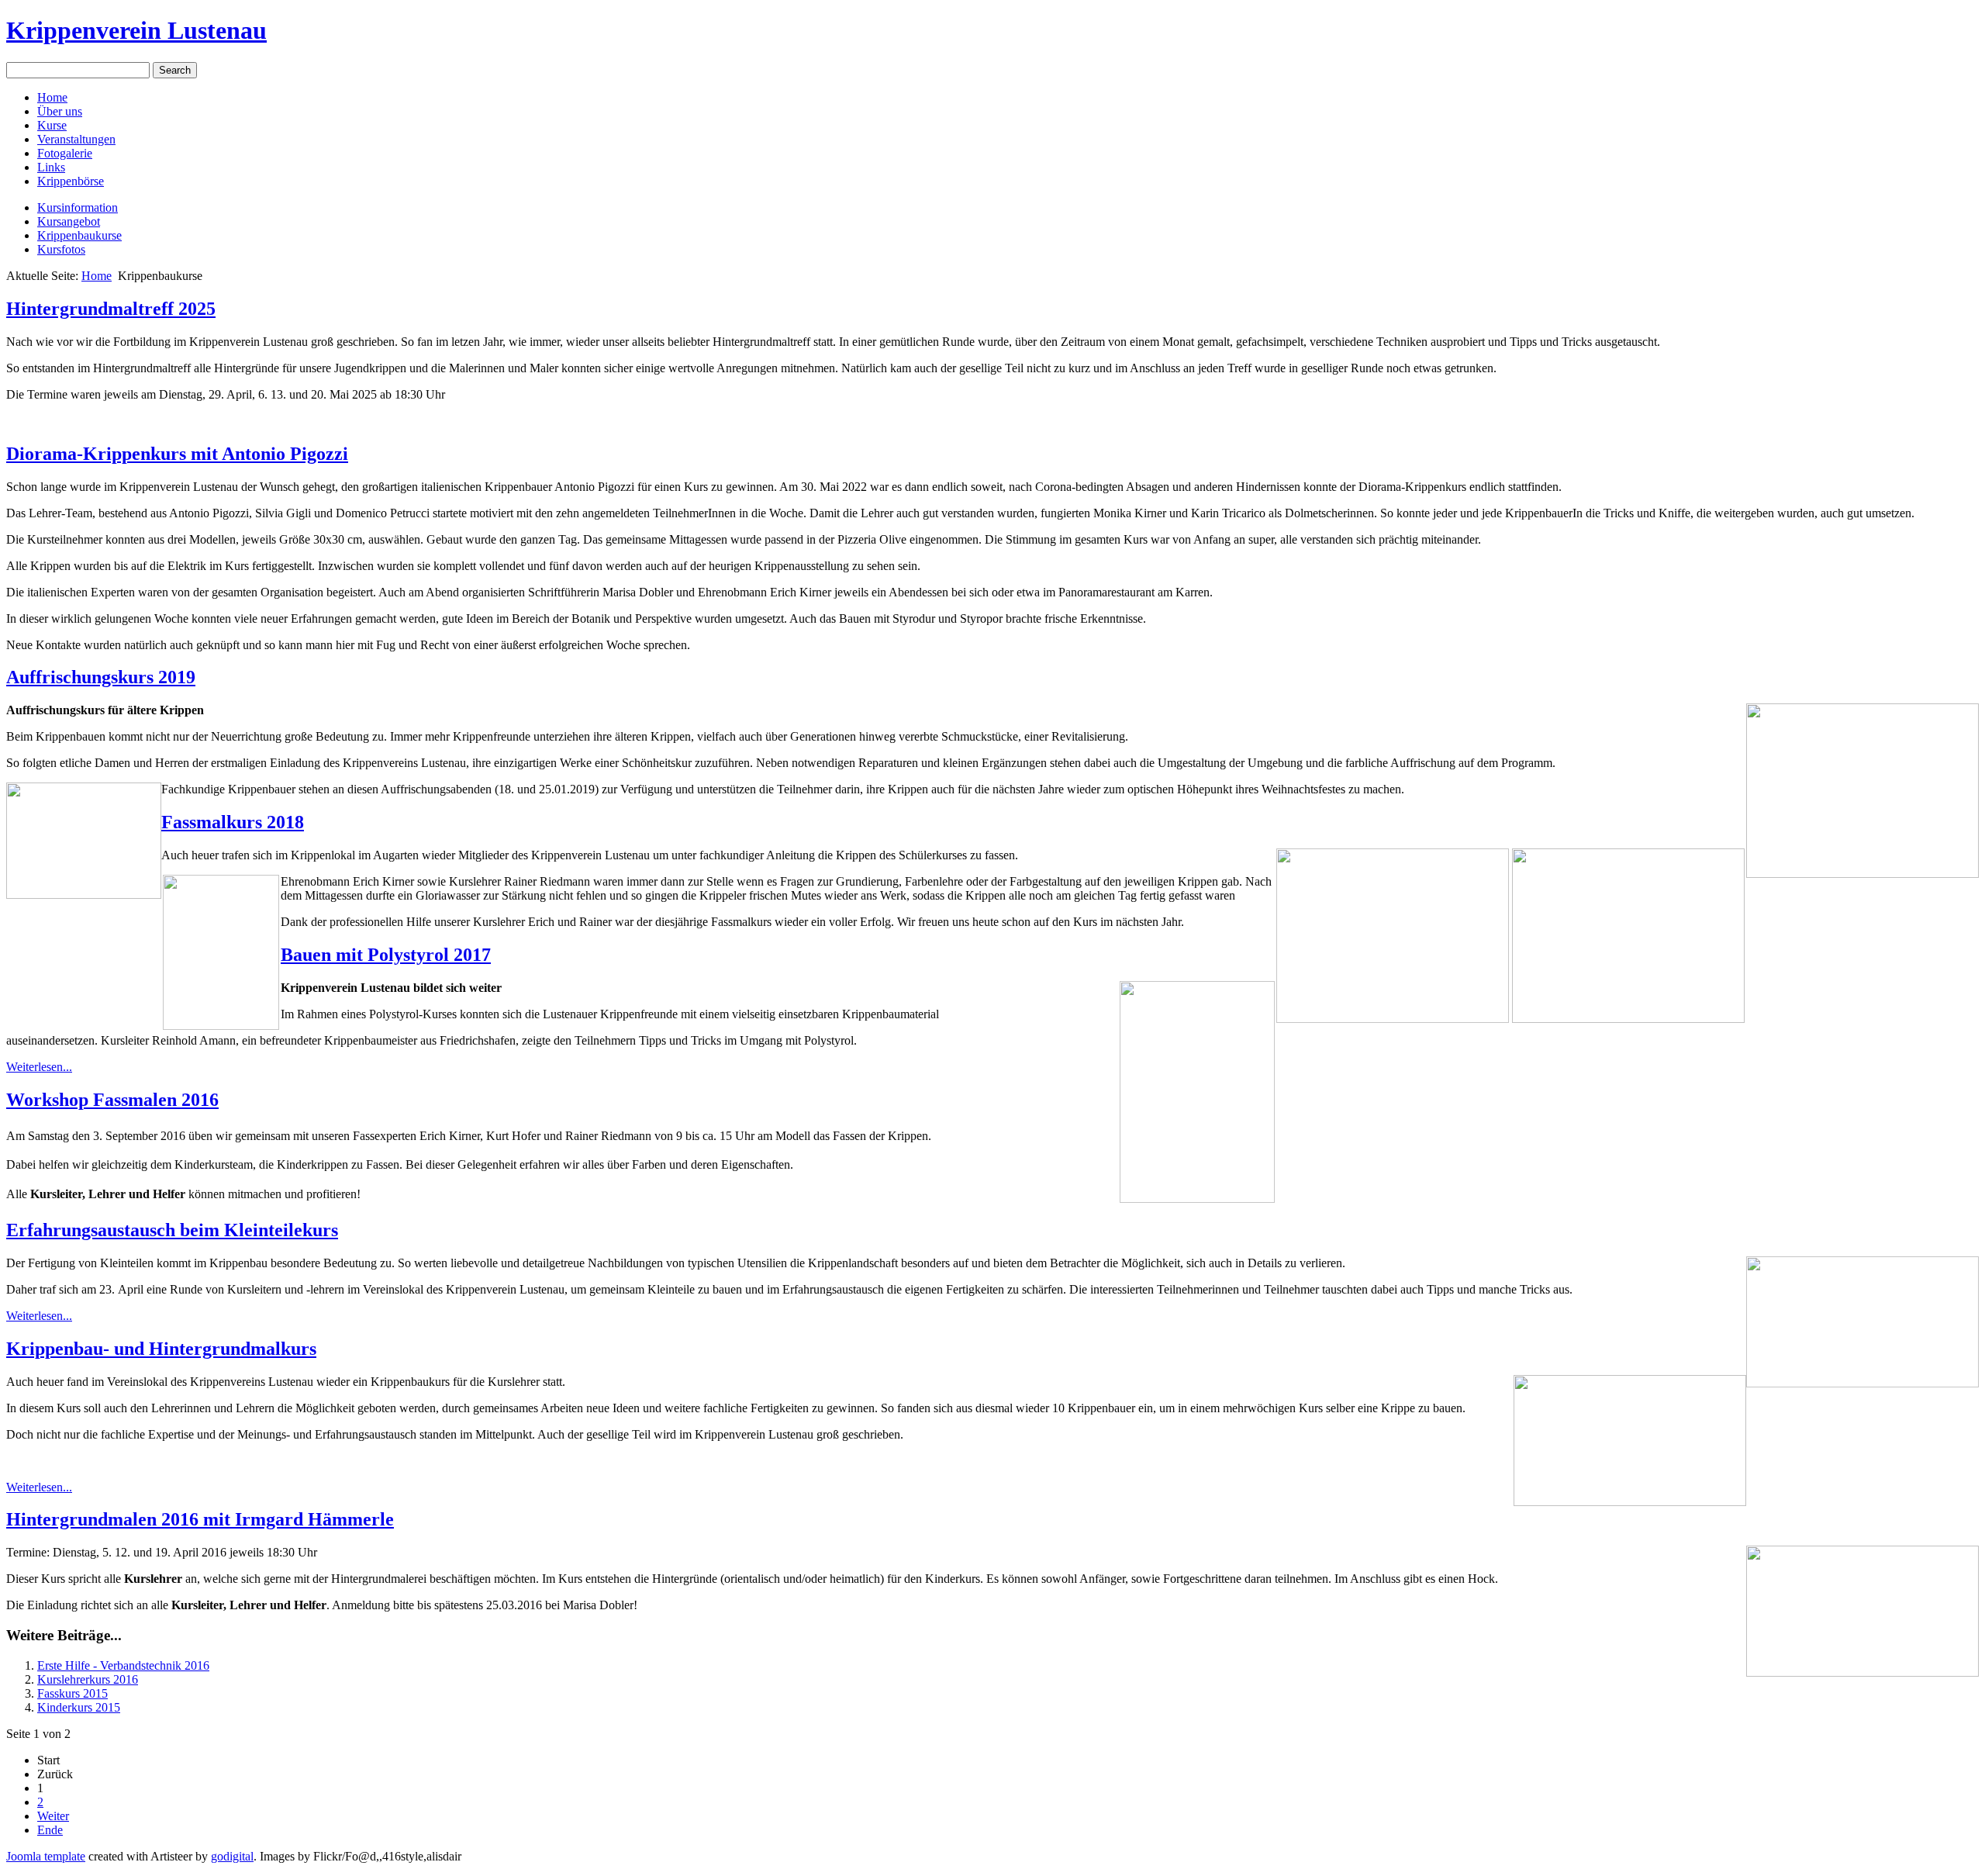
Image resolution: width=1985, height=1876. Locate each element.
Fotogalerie (65, 153)
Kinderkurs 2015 (79, 1707)
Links (51, 167)
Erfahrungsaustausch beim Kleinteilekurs (172, 1230)
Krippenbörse (71, 181)
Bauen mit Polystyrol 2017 (386, 955)
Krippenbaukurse (79, 235)
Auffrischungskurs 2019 (101, 677)
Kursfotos (61, 249)
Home (52, 97)
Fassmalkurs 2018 (233, 822)
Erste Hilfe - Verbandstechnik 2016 (123, 1665)
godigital (232, 1856)
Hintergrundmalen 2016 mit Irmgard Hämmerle (200, 1519)
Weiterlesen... (39, 1067)
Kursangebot (69, 221)
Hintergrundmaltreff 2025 (111, 309)
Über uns (60, 111)
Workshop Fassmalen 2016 (112, 1100)
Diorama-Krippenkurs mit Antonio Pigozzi (177, 454)
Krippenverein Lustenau (136, 30)
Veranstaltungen (76, 139)
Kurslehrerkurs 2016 (88, 1679)
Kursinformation (78, 207)
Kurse (52, 125)
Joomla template (46, 1856)
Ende (50, 1830)
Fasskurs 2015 (72, 1693)
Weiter (53, 1816)
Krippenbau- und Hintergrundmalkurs (161, 1349)
